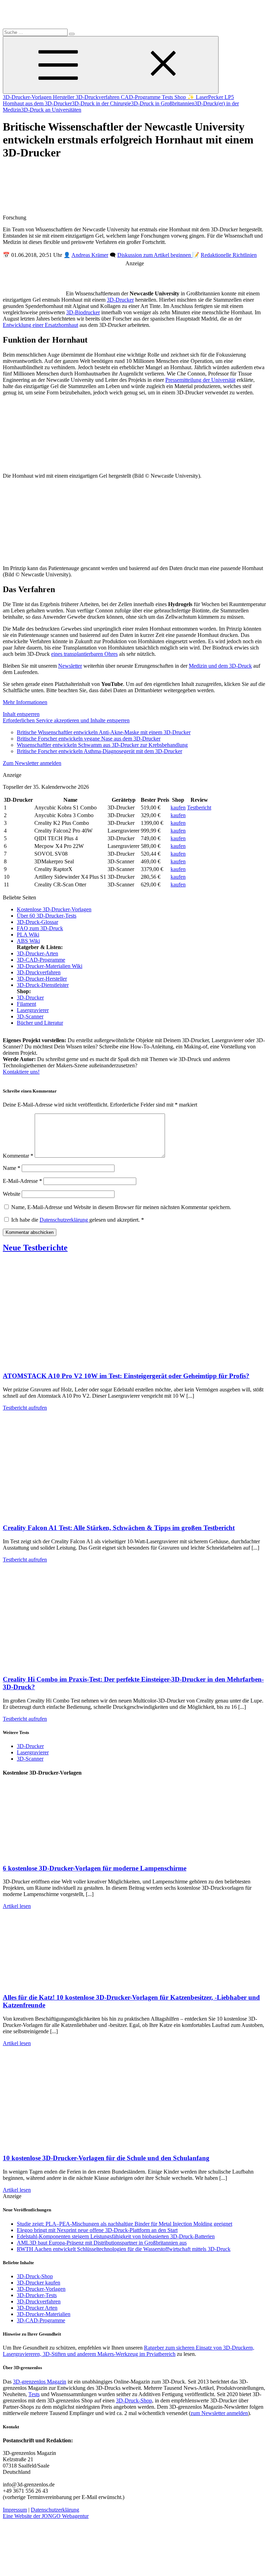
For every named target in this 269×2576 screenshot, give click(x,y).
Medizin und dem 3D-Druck (220, 666)
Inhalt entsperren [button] (21, 714)
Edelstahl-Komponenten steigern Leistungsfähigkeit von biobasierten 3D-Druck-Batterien (116, 2236)
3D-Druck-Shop (35, 2276)
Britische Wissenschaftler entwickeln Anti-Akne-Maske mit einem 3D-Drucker (104, 732)
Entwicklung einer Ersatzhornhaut (40, 325)
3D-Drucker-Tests (37, 2295)
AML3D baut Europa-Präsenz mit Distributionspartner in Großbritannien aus (102, 2243)
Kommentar (18, 1156)
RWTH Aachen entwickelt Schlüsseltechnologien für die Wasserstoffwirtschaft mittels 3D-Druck (124, 2249)
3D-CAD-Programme (41, 960)
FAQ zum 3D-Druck (40, 928)
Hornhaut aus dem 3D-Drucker (37, 103)
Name (12, 1168)
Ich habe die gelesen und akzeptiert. (78, 1220)
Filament (26, 1004)
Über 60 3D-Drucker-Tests (47, 916)
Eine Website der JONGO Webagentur (46, 2516)
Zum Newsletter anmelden (32, 763)
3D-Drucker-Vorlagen (28, 97)
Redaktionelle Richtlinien (229, 255)
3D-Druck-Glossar (37, 922)
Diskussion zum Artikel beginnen (155, 255)
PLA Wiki (28, 935)
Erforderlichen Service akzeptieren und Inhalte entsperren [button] (66, 720)
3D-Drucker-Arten (37, 953)
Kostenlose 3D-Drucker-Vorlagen (54, 909)
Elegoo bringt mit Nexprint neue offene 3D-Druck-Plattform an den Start (97, 2230)
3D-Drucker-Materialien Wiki (50, 966)
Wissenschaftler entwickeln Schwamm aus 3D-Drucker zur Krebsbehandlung (102, 745)
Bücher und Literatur (40, 1023)
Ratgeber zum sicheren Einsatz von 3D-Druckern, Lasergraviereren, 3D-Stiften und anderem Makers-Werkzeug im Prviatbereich (129, 2351)
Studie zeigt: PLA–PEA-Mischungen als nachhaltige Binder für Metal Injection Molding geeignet (125, 2224)
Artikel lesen (17, 1906)
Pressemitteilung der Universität (200, 380)
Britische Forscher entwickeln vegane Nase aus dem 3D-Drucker (89, 739)
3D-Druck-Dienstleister (43, 985)
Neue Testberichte (35, 1248)
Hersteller (64, 97)
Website (12, 1194)
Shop (181, 97)
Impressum (15, 2510)
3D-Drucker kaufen (39, 2283)
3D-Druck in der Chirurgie (101, 103)
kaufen (178, 808)
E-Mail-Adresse (22, 1181)
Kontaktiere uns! (21, 1072)
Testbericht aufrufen (25, 1408)
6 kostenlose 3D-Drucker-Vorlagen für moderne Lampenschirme (95, 1868)
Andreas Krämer (90, 255)
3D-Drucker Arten (37, 2308)
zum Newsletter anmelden (219, 2413)
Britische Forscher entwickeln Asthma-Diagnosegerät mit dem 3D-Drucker (99, 751)
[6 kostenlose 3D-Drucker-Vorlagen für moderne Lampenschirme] (73, 1855)
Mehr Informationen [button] (25, 702)
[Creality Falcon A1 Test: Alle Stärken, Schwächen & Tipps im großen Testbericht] (73, 1514)
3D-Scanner (30, 1016)
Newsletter (70, 666)
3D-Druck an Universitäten (51, 110)
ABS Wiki (28, 941)
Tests (168, 97)
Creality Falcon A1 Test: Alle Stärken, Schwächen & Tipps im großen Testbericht (119, 1528)
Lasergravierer (33, 1010)
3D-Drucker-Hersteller (42, 979)
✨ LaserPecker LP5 (211, 97)
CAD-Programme (141, 97)
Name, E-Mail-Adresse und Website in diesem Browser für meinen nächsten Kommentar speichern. (121, 1207)
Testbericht (199, 808)
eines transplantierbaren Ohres (84, 654)
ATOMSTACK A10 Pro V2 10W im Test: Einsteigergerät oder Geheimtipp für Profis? (126, 1376)
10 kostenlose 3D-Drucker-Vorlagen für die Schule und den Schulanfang (106, 2158)
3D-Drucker (120, 300)
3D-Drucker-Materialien (44, 2314)
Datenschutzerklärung (64, 1220)
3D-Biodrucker (83, 312)
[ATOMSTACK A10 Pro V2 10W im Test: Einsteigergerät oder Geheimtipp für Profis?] (73, 1363)
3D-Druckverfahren (98, 97)
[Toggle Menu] (111, 65)
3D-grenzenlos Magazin (40, 2382)
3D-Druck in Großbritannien (163, 103)
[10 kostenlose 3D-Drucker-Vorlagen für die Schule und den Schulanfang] (73, 2145)
